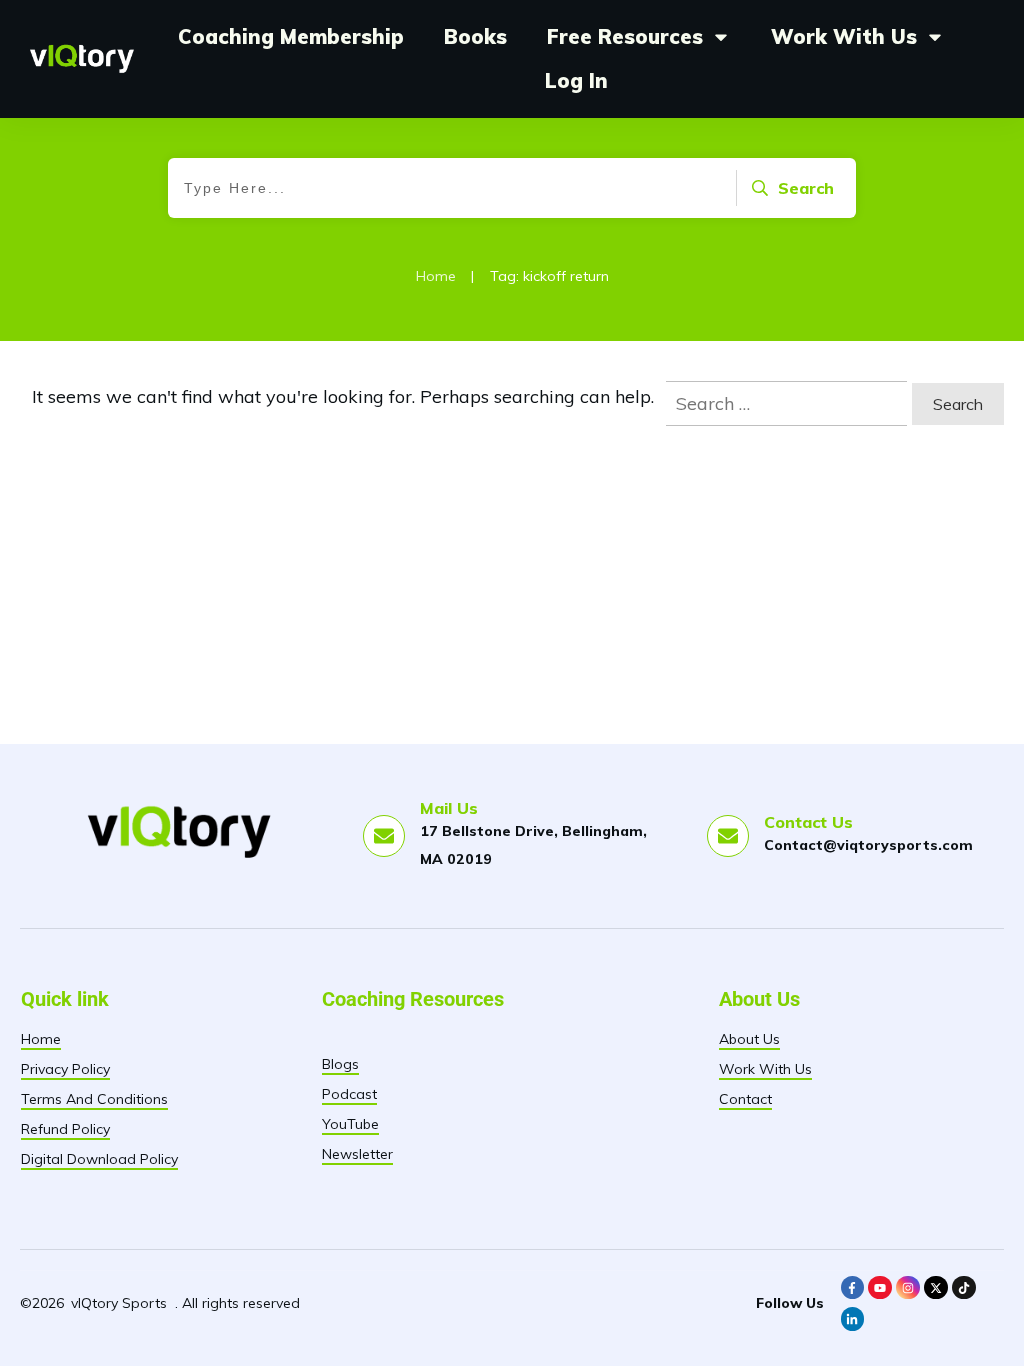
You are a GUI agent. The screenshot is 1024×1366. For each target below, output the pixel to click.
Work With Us (765, 1069)
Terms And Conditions (94, 1099)
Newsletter (357, 1154)
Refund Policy (65, 1129)
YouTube (350, 1124)
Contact (745, 1099)
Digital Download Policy (99, 1159)
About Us (749, 1039)
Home (41, 1039)
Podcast (349, 1094)
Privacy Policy (65, 1069)
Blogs (340, 1064)
